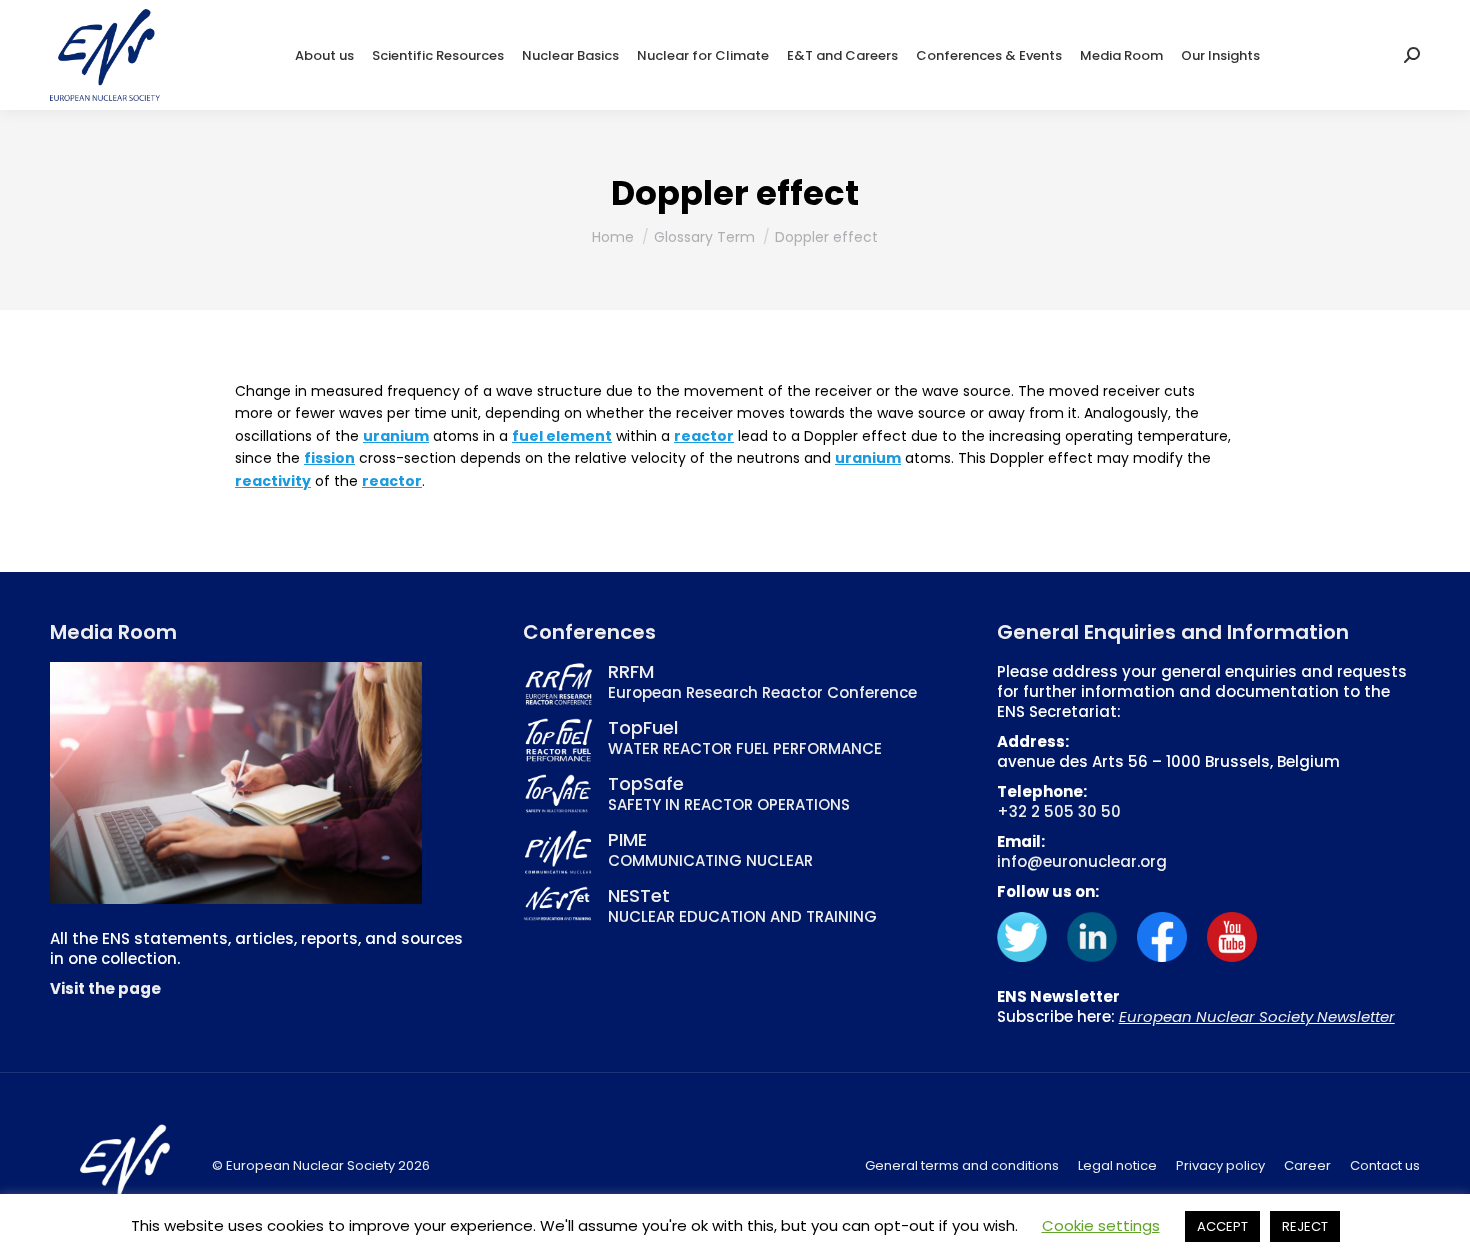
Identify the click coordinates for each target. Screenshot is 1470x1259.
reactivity (273, 481)
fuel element (562, 436)
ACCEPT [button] (1222, 1226)
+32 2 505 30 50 (1059, 811)
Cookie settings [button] (1101, 1225)
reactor (704, 436)
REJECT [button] (1305, 1226)
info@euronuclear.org (1082, 861)
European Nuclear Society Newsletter (1257, 1016)
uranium (396, 436)
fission (329, 458)
